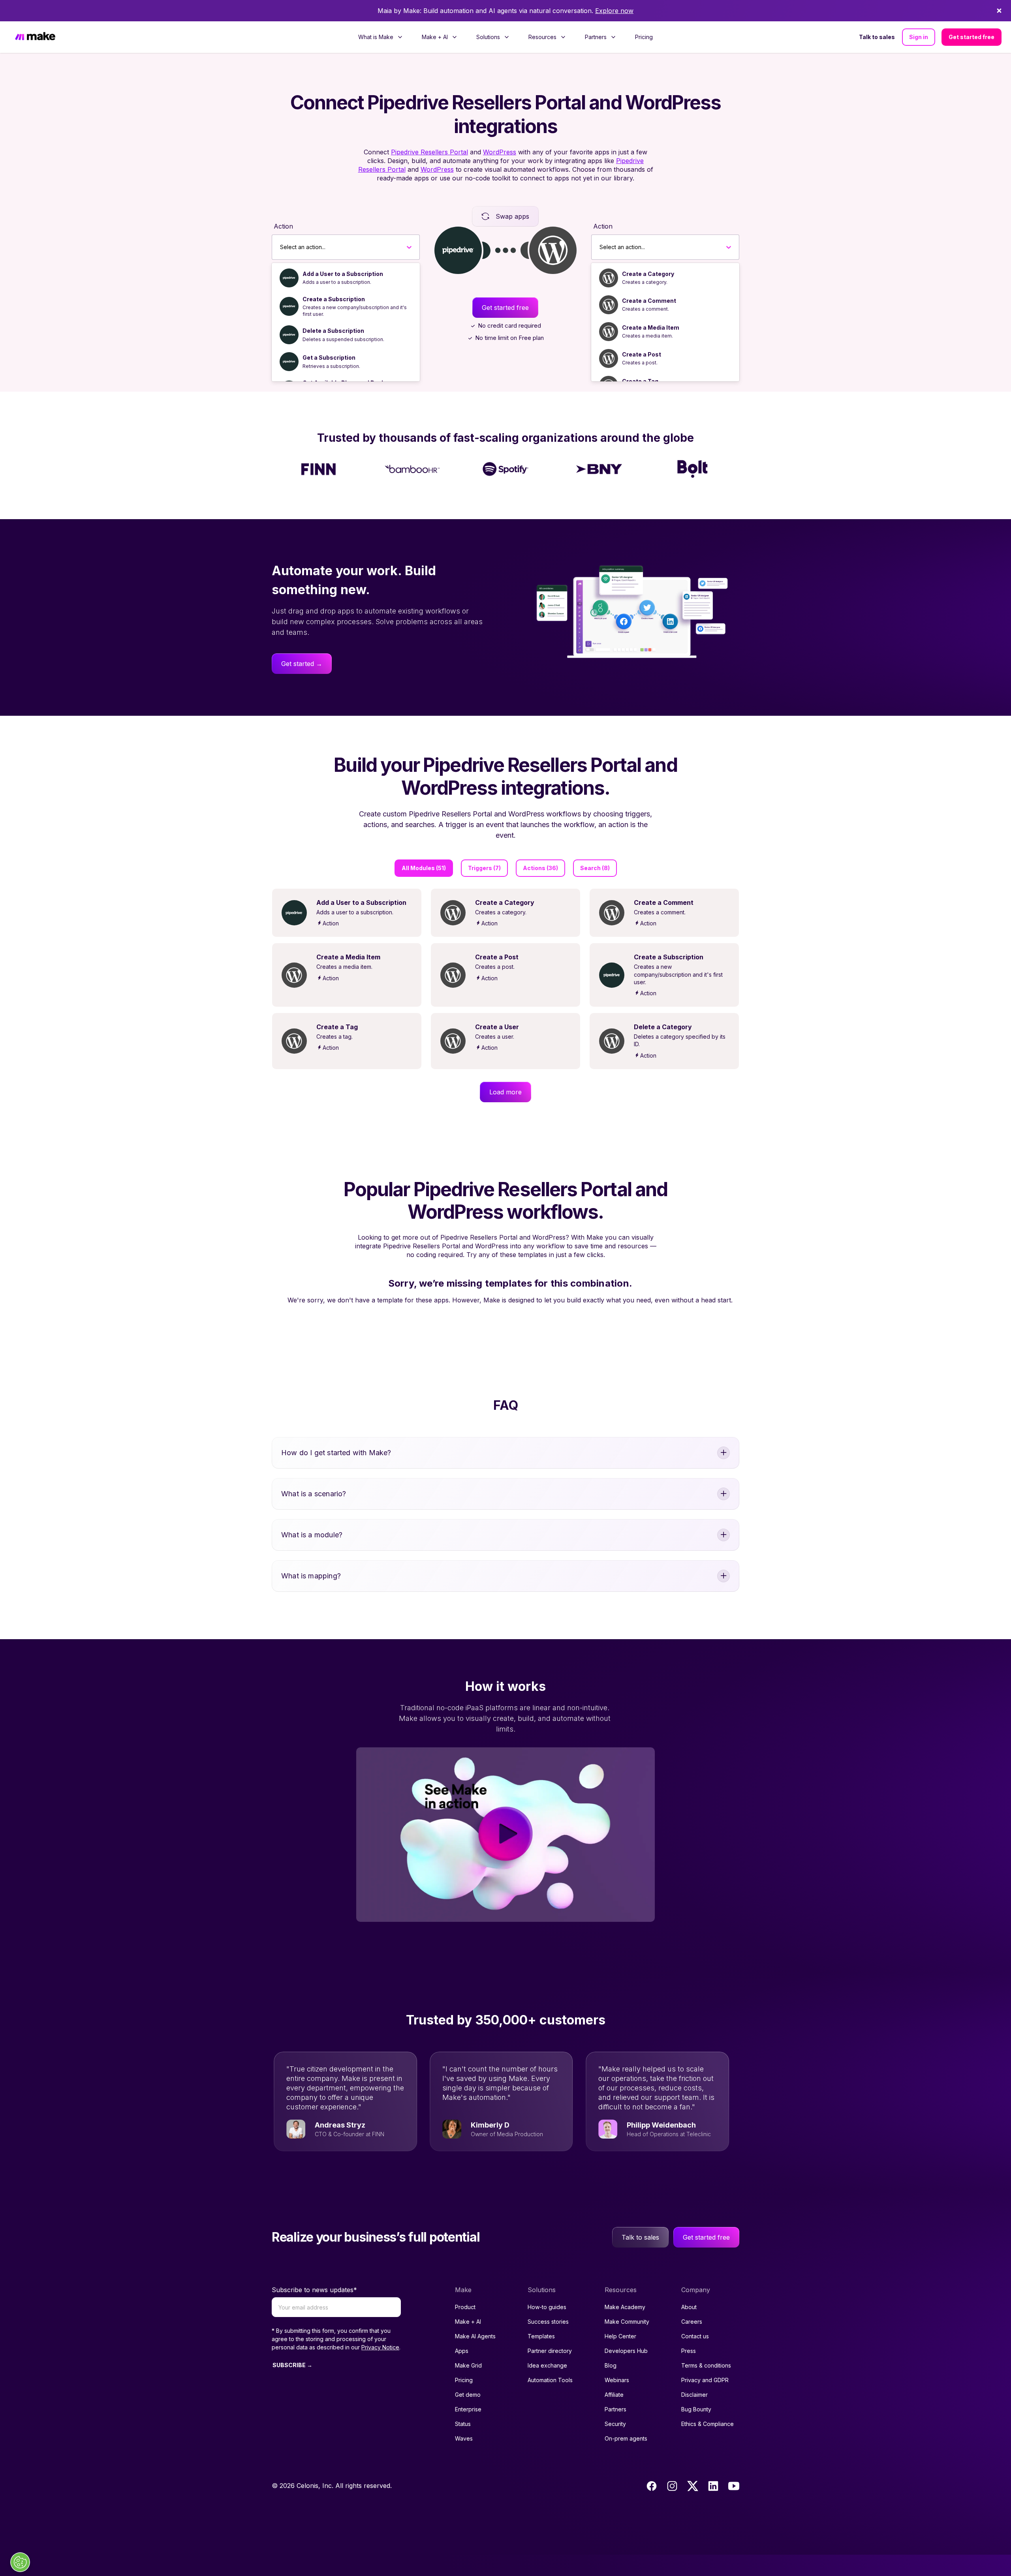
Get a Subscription (329, 357)
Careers (692, 2322)
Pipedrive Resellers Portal (429, 152)
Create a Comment (649, 301)
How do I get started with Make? (336, 1453)
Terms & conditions (706, 2365)
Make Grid (468, 2365)
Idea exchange (547, 2365)
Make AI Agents (475, 2336)
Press (689, 2351)
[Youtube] (734, 2486)
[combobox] (280, 247)
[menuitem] (381, 37)
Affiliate (614, 2395)
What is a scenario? (314, 1494)
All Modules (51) (424, 868)
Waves (464, 2438)
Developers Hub (626, 2351)
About (689, 2307)
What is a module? (312, 1535)
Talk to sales (877, 37)
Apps (462, 2351)
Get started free (972, 37)
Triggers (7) (484, 868)
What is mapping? (311, 1576)
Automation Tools (550, 2380)
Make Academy (625, 2307)
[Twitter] (693, 2486)
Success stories (548, 2322)
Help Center (620, 2336)
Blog (611, 2365)
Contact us (695, 2336)
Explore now (614, 11)
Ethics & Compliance (708, 2424)
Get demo (468, 2395)
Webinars (617, 2380)
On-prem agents (626, 2438)
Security (615, 2424)
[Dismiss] (999, 11)
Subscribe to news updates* (314, 2290)
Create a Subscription (334, 299)
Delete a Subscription (333, 331)
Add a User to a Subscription (343, 274)
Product (465, 2307)
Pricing (644, 37)
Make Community (627, 2322)
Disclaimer (694, 2395)
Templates (541, 2336)
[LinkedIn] (713, 2486)
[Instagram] (672, 2486)
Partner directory (550, 2351)
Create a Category (648, 274)
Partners (615, 2409)
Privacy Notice (380, 2347)
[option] (346, 278)
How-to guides (547, 2307)
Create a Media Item (651, 327)
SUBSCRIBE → (292, 2365)
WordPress (500, 152)
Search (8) (595, 868)
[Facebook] (652, 2486)
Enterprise (468, 2409)
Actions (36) (540, 868)
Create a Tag (640, 381)
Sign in (919, 37)
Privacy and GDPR (705, 2380)
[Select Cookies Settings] (20, 2562)
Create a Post (642, 354)
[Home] (35, 37)
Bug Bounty (696, 2409)
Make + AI (468, 2322)
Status (463, 2424)
